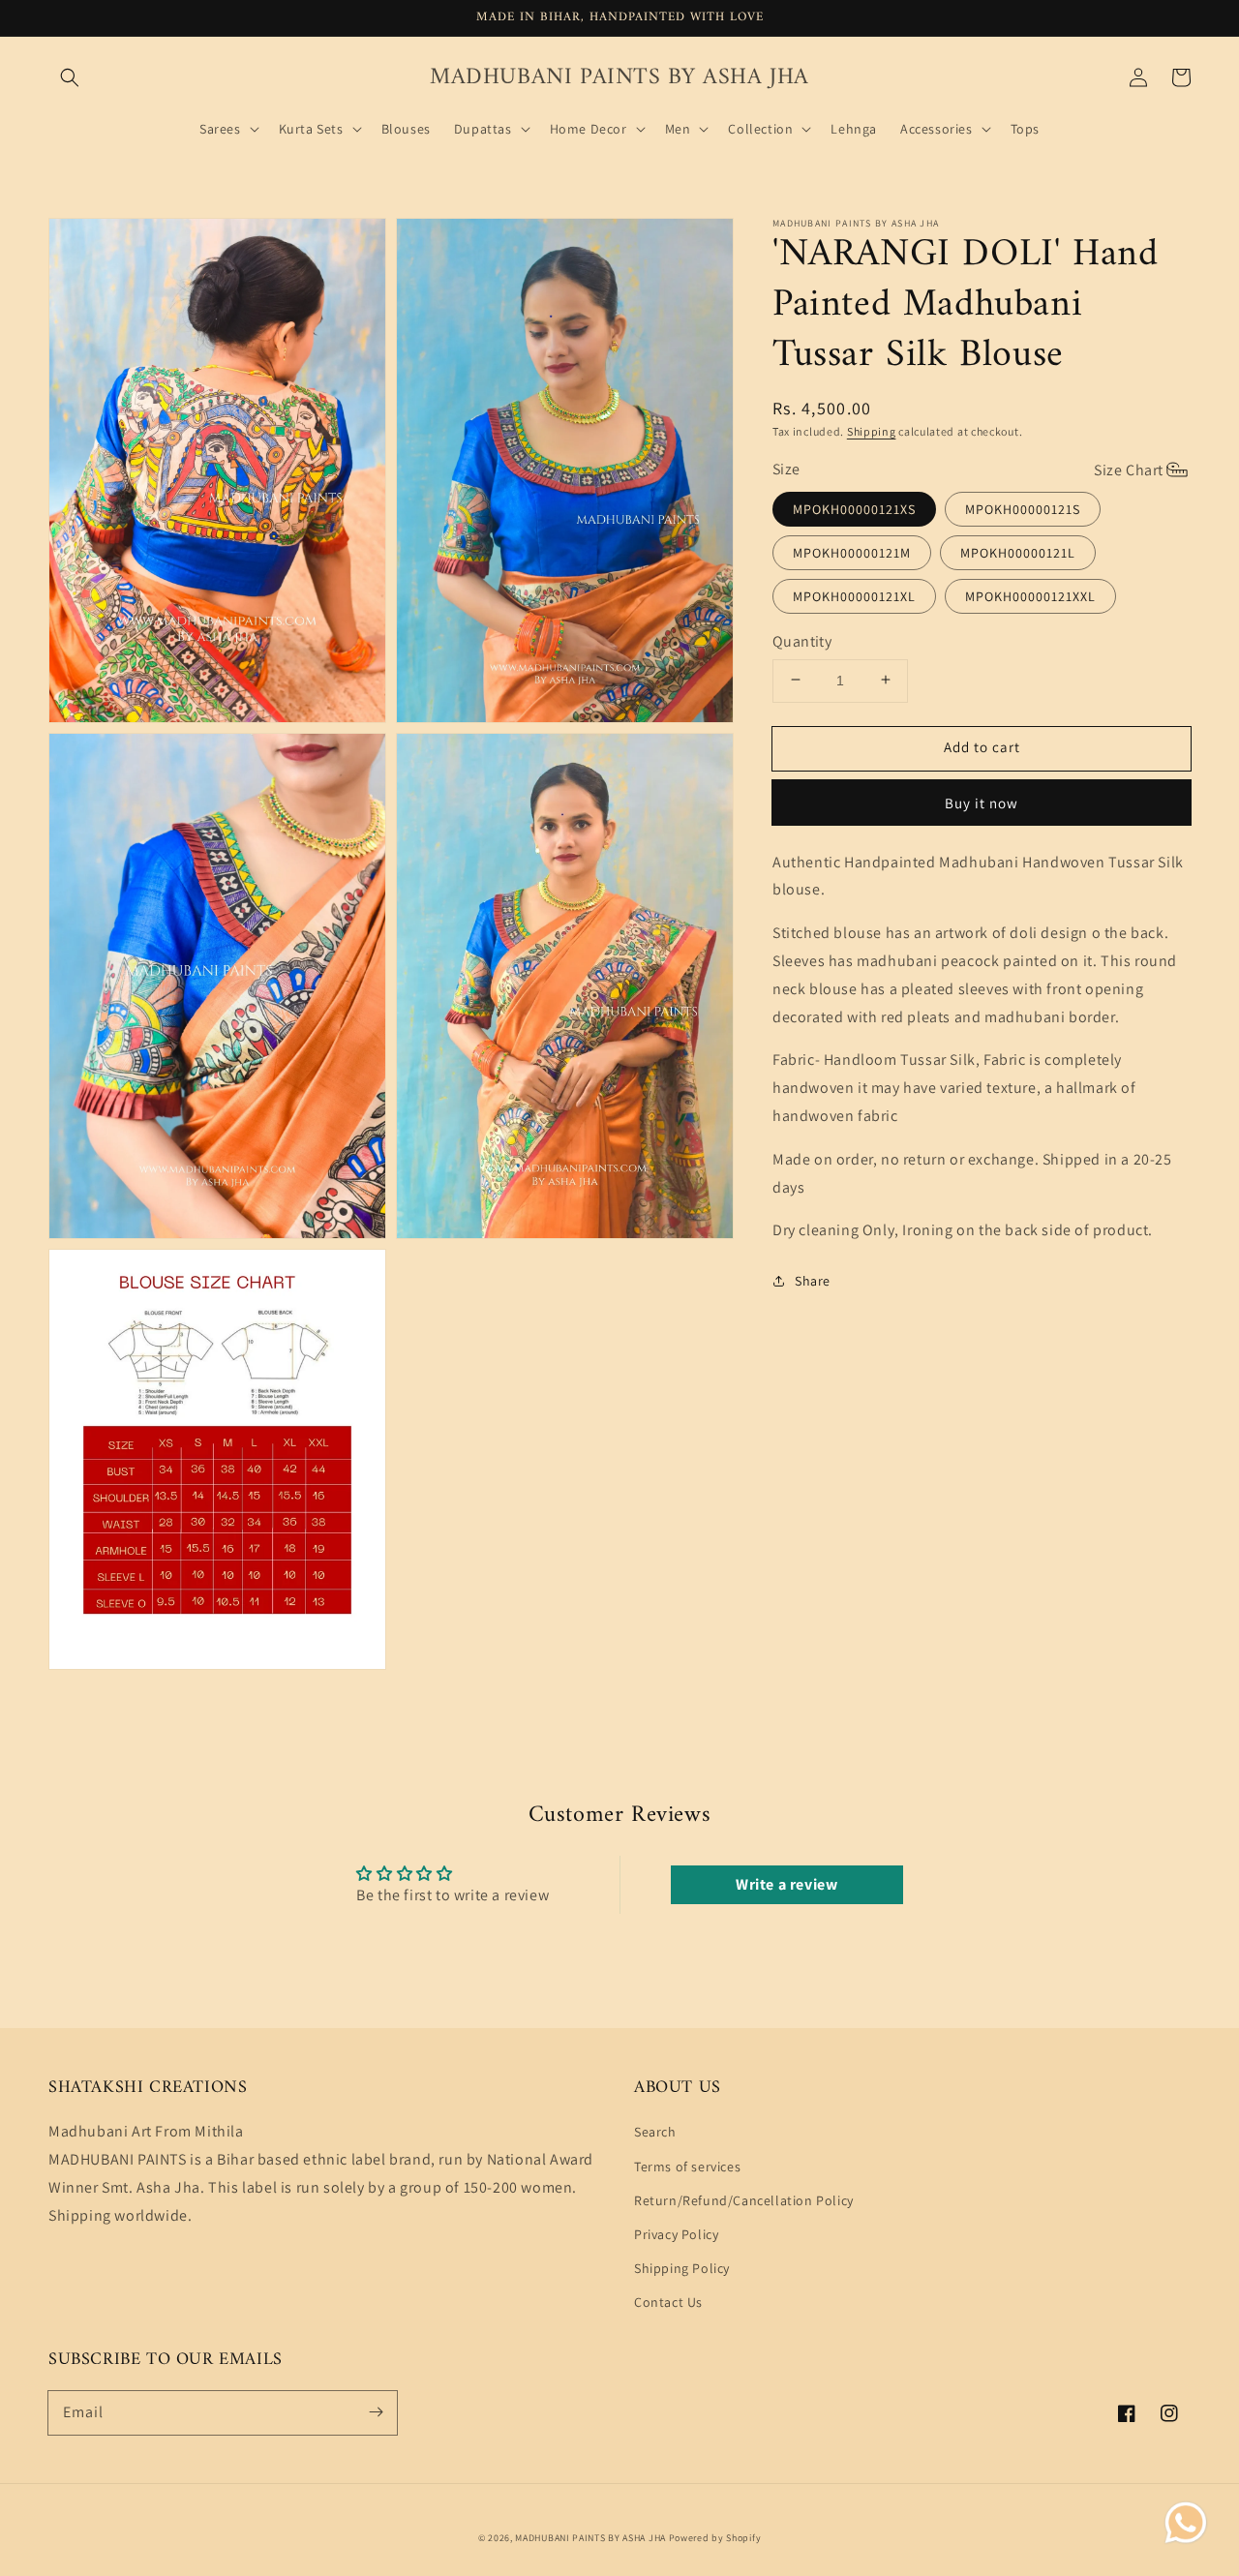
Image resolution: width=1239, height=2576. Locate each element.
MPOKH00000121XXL (1030, 595)
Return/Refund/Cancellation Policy (744, 2200)
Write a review (786, 1884)
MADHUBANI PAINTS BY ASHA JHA (590, 2538)
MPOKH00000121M (852, 552)
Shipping (872, 431)
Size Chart (1129, 469)
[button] (70, 77)
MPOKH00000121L (1018, 552)
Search (655, 2132)
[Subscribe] (376, 2412)
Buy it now (982, 802)
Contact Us (668, 2302)
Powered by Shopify (715, 2538)
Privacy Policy (676, 2234)
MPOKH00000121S (1023, 508)
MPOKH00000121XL (854, 595)
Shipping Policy (682, 2268)
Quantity (802, 640)
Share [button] (813, 1280)
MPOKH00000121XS (854, 508)
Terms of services (687, 2167)
